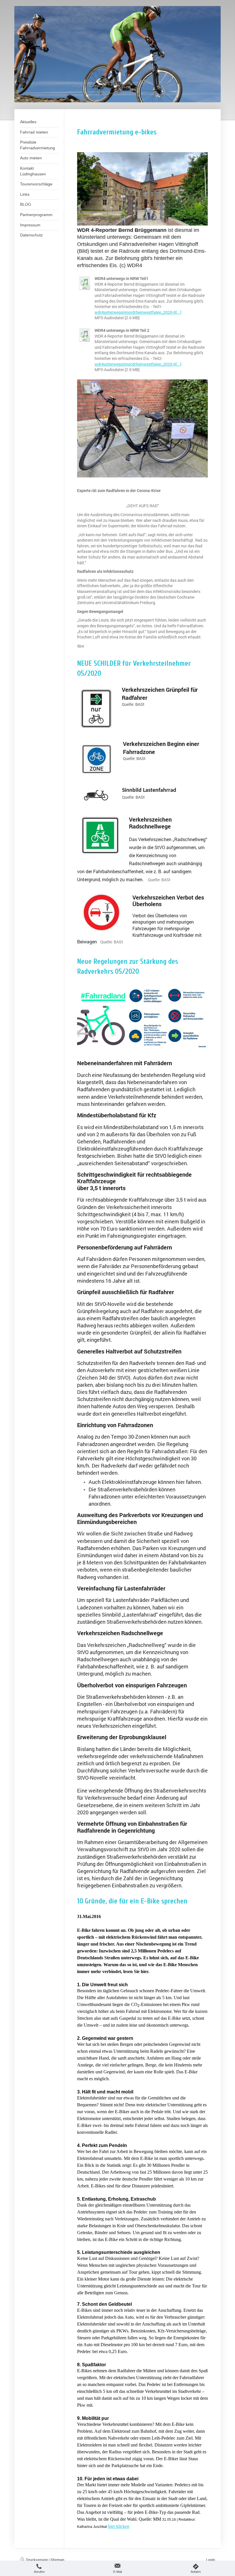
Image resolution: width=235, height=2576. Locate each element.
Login (210, 2560)
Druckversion (37, 2560)
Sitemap (57, 2560)
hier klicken (119, 2526)
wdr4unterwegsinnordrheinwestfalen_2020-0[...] (138, 312)
